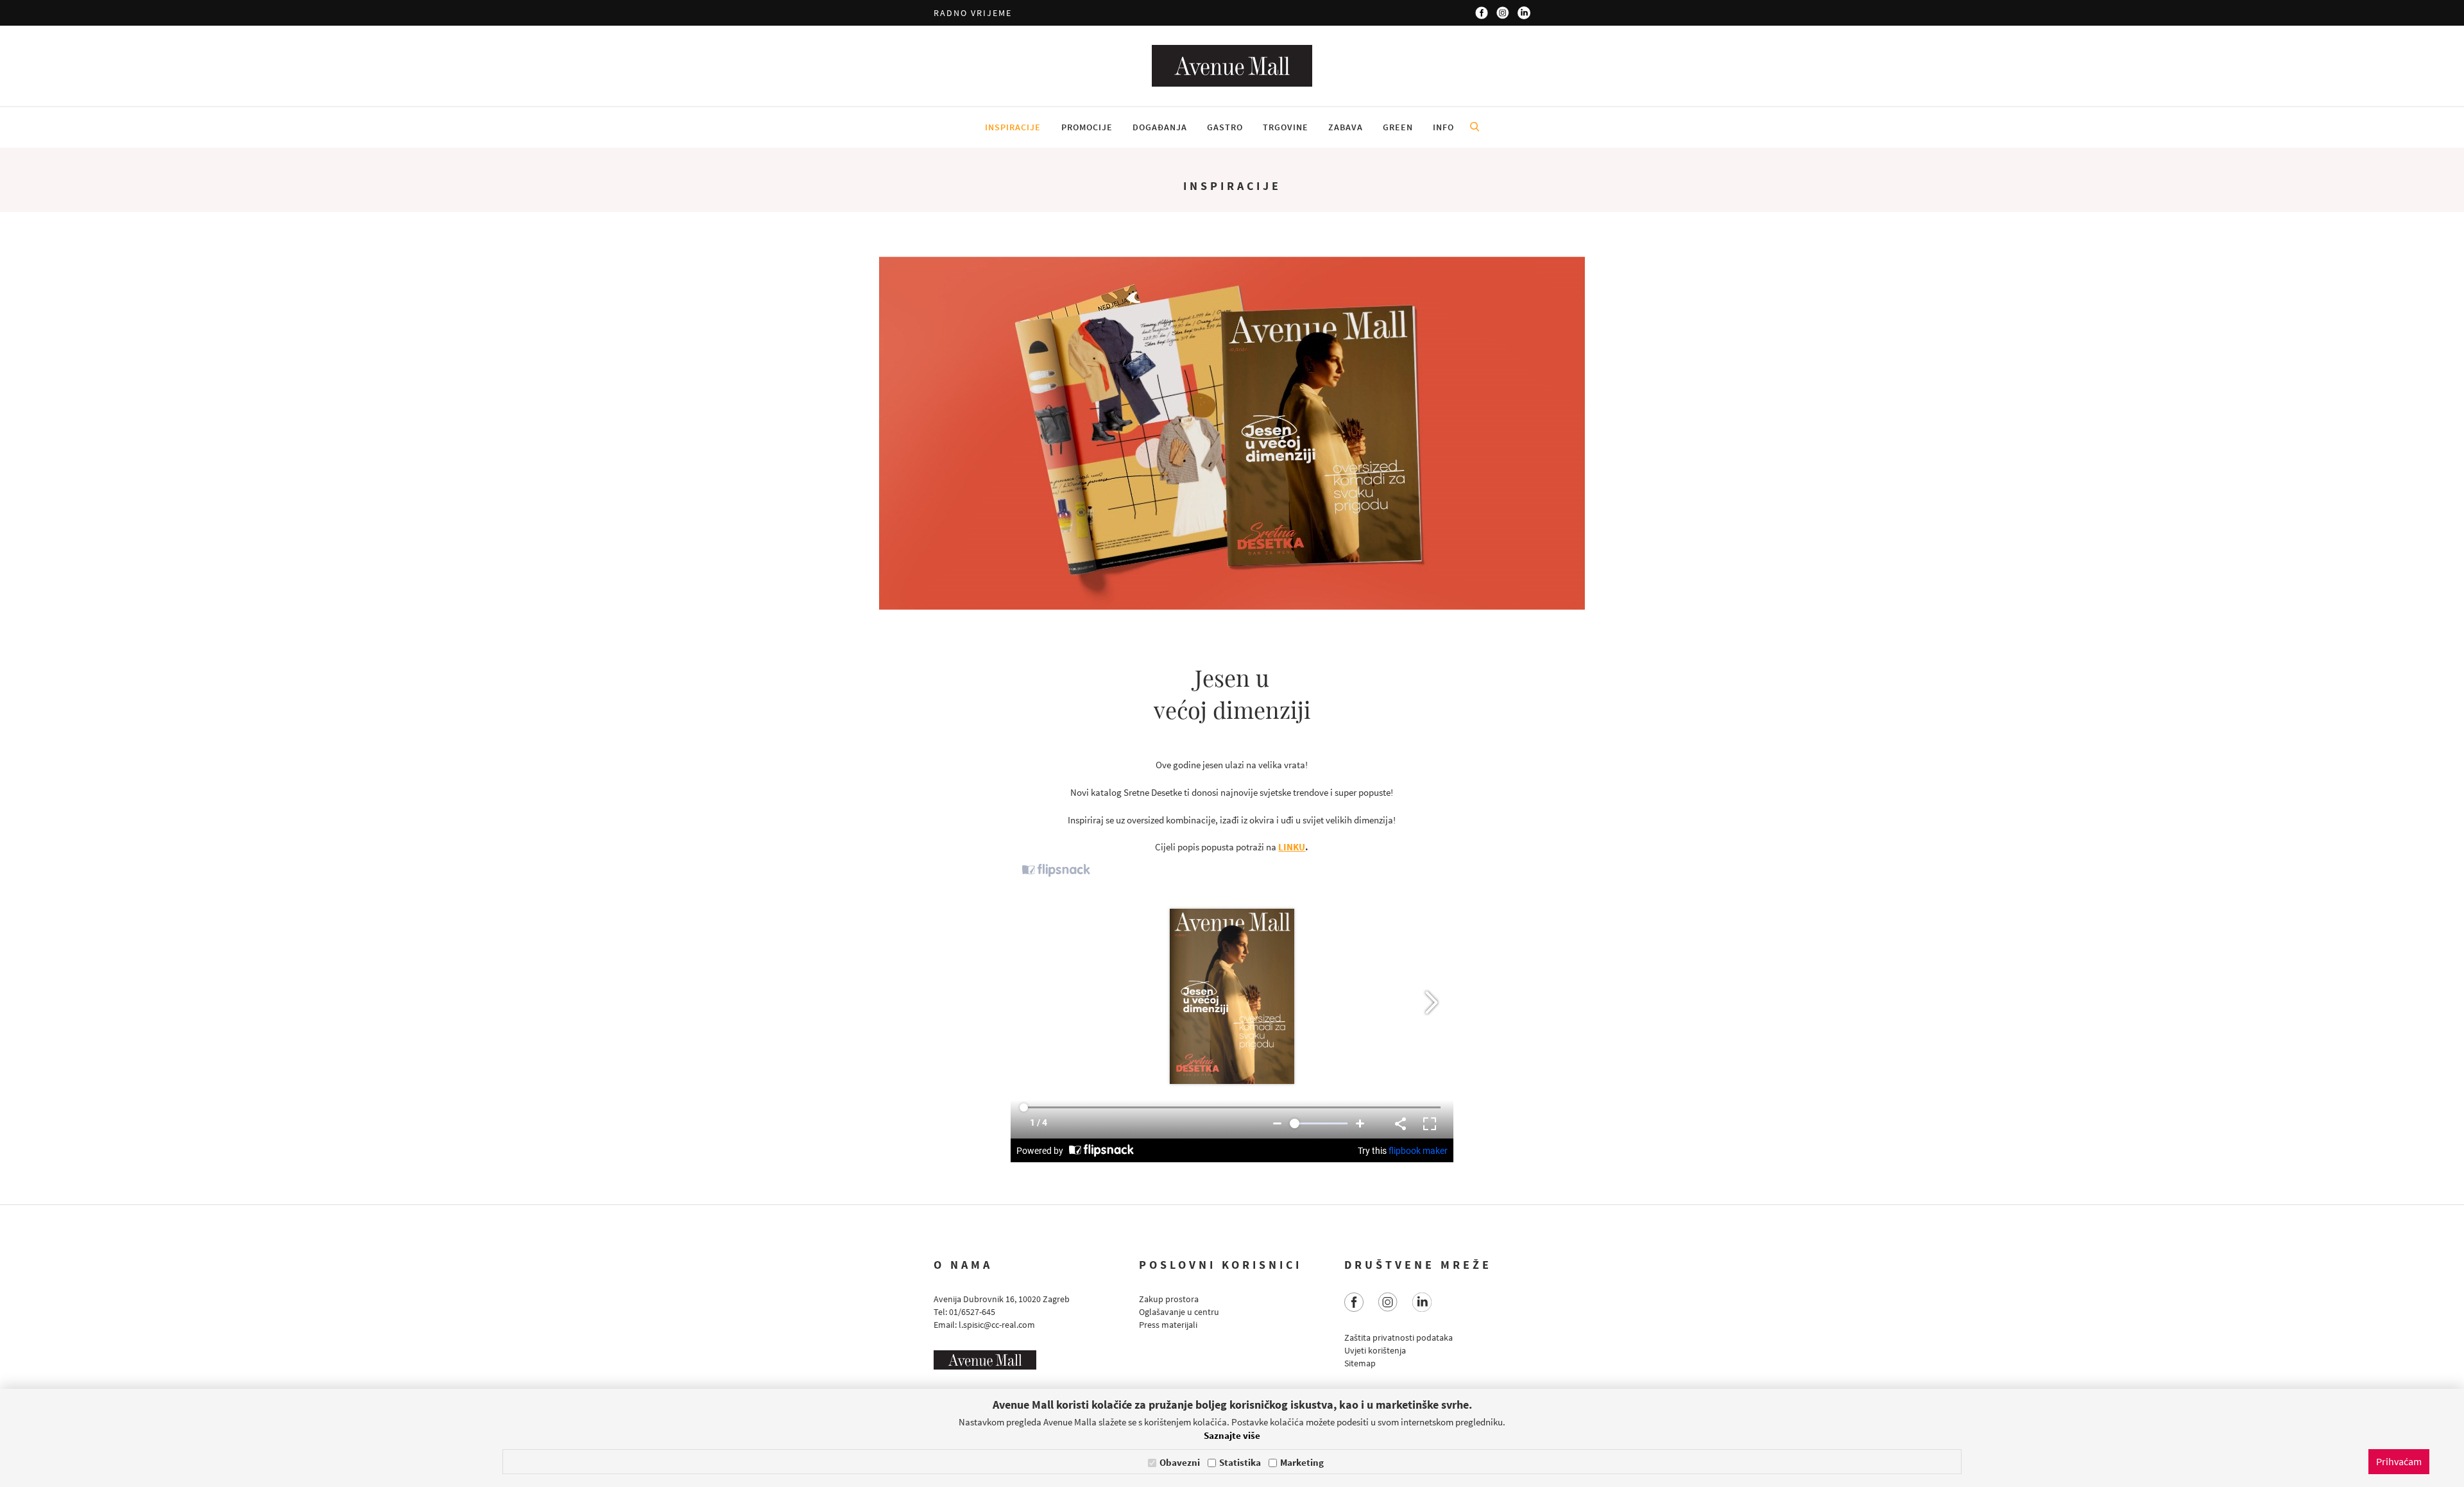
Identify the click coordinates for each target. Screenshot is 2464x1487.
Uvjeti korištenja (1375, 1350)
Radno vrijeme (973, 13)
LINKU (1292, 847)
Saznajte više (1232, 1435)
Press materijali (1168, 1325)
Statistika (1240, 1462)
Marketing (1302, 1462)
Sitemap (1360, 1363)
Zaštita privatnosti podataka (1399, 1337)
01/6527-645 (972, 1312)
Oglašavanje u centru (1179, 1312)
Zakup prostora (1169, 1299)
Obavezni (1180, 1462)
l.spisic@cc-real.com (997, 1325)
